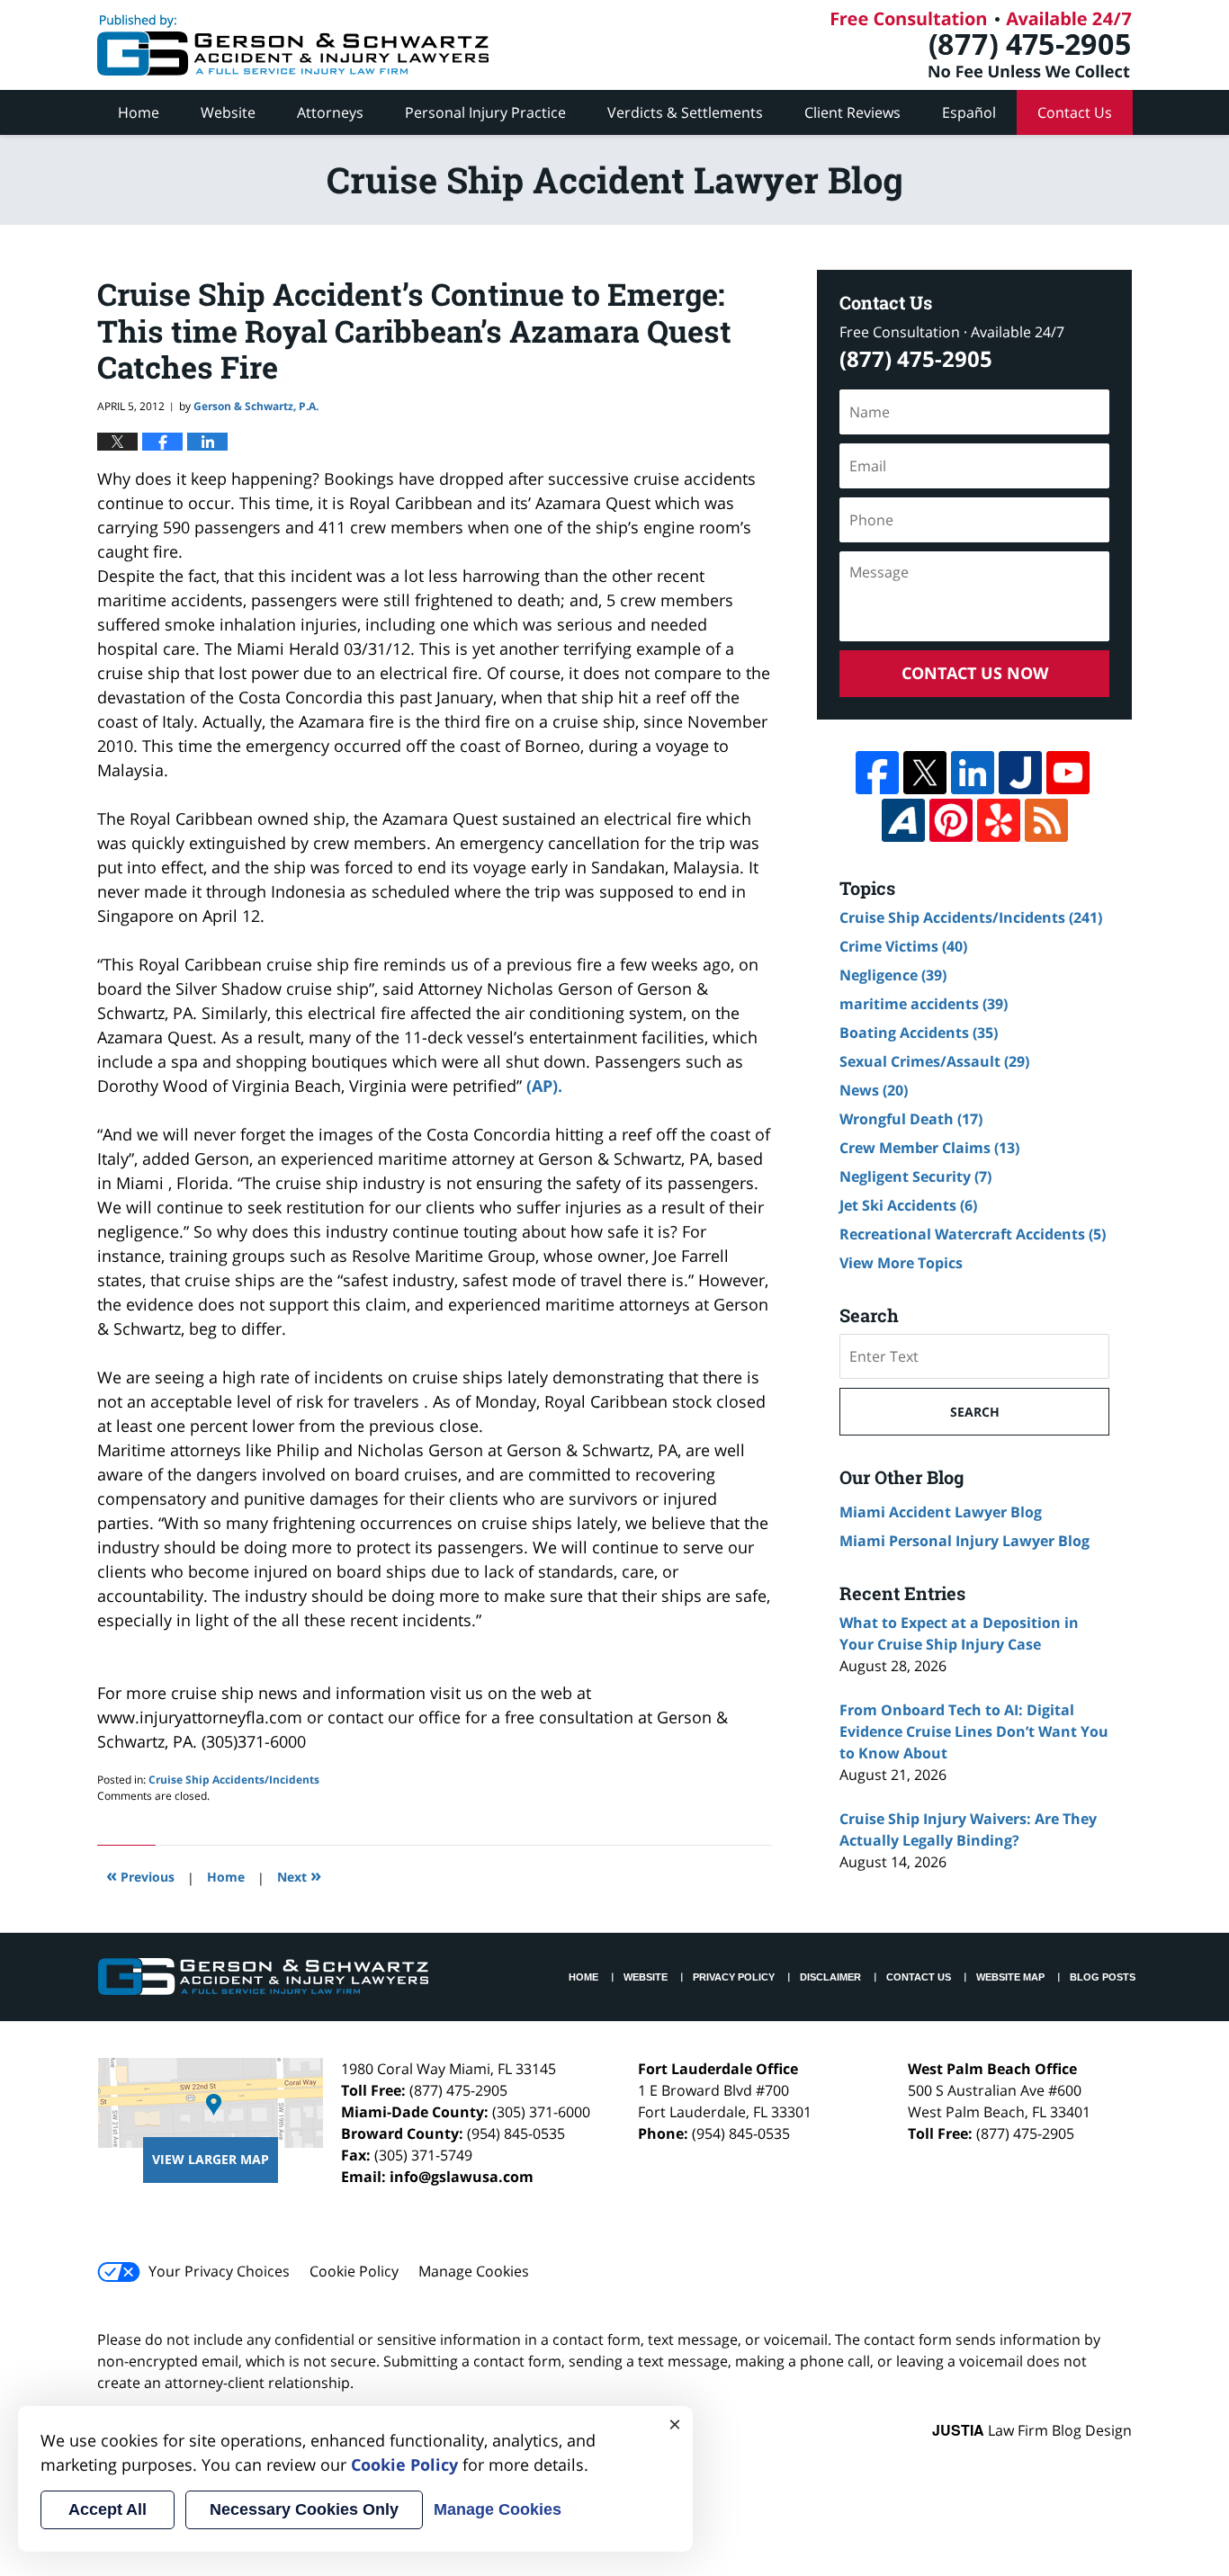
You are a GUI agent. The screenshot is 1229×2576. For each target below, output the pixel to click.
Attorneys (330, 112)
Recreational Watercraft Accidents (973, 1234)
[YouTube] (1068, 773)
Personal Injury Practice (485, 112)
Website (228, 112)
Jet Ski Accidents (908, 1205)
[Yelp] (999, 820)
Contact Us (1075, 112)
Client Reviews (852, 112)
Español (969, 112)
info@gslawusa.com (462, 2177)
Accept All (108, 2509)
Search (975, 1412)
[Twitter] (925, 773)
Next (299, 1875)
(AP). (544, 1086)
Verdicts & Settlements (685, 112)
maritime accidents (924, 1004)
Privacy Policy (734, 1977)
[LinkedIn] (973, 773)
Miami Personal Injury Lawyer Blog (964, 1541)
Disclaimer (830, 1977)
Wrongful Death (911, 1119)
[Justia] (1020, 773)
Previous (140, 1875)
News (874, 1090)
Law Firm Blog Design (1032, 2430)
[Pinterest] (951, 820)
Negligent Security (915, 1176)
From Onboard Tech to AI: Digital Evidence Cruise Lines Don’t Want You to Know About (974, 1731)
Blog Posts (1103, 1977)
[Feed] (1046, 820)
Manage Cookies (474, 2271)
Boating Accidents (919, 1033)
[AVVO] (903, 820)
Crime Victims (903, 946)
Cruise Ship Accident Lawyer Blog (293, 45)
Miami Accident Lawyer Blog (941, 1512)
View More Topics (901, 1263)
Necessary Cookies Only (304, 2509)
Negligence (893, 975)
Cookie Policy (354, 2271)
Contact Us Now (975, 673)
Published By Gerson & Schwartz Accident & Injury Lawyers (982, 45)
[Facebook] (877, 773)
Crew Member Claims (929, 1148)
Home (139, 112)
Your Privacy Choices (219, 2271)
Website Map (1010, 1977)
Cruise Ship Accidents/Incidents (234, 1780)
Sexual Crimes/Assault (934, 1061)
